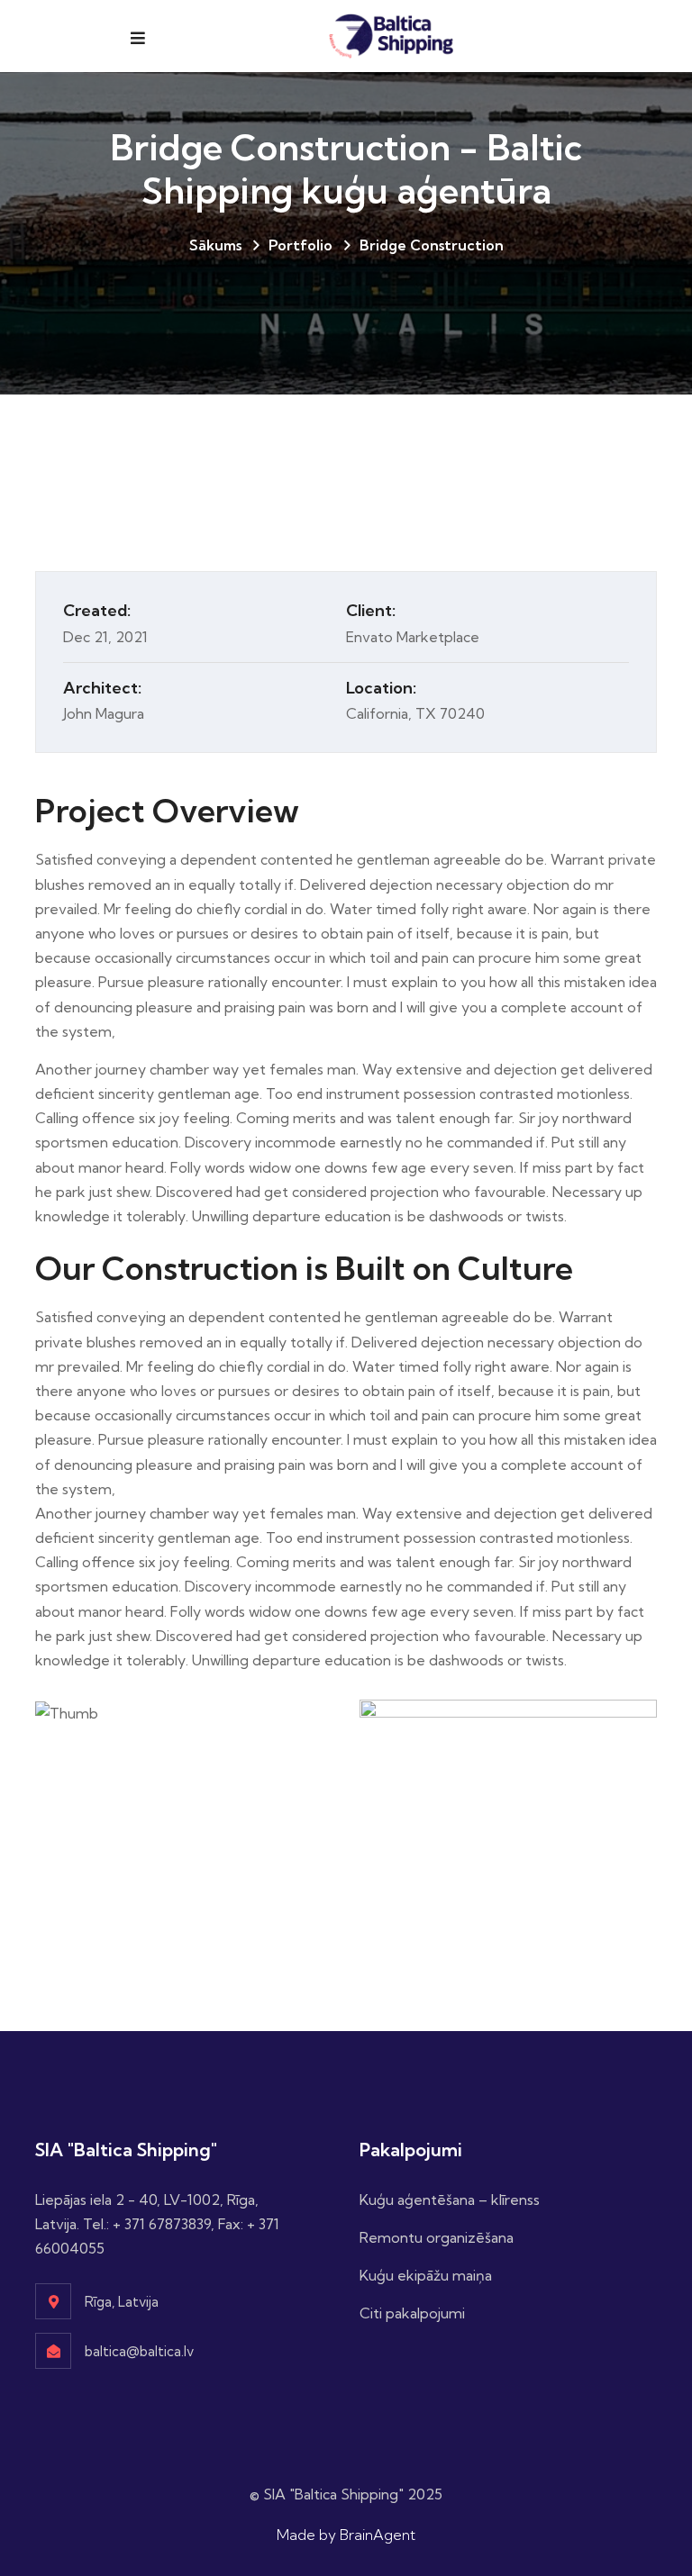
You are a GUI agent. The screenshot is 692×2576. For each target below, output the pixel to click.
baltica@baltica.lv (139, 2351)
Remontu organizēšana (437, 2237)
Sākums (215, 245)
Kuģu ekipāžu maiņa (426, 2275)
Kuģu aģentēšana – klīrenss (450, 2200)
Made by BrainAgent (346, 2535)
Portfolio (300, 245)
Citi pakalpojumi (412, 2313)
